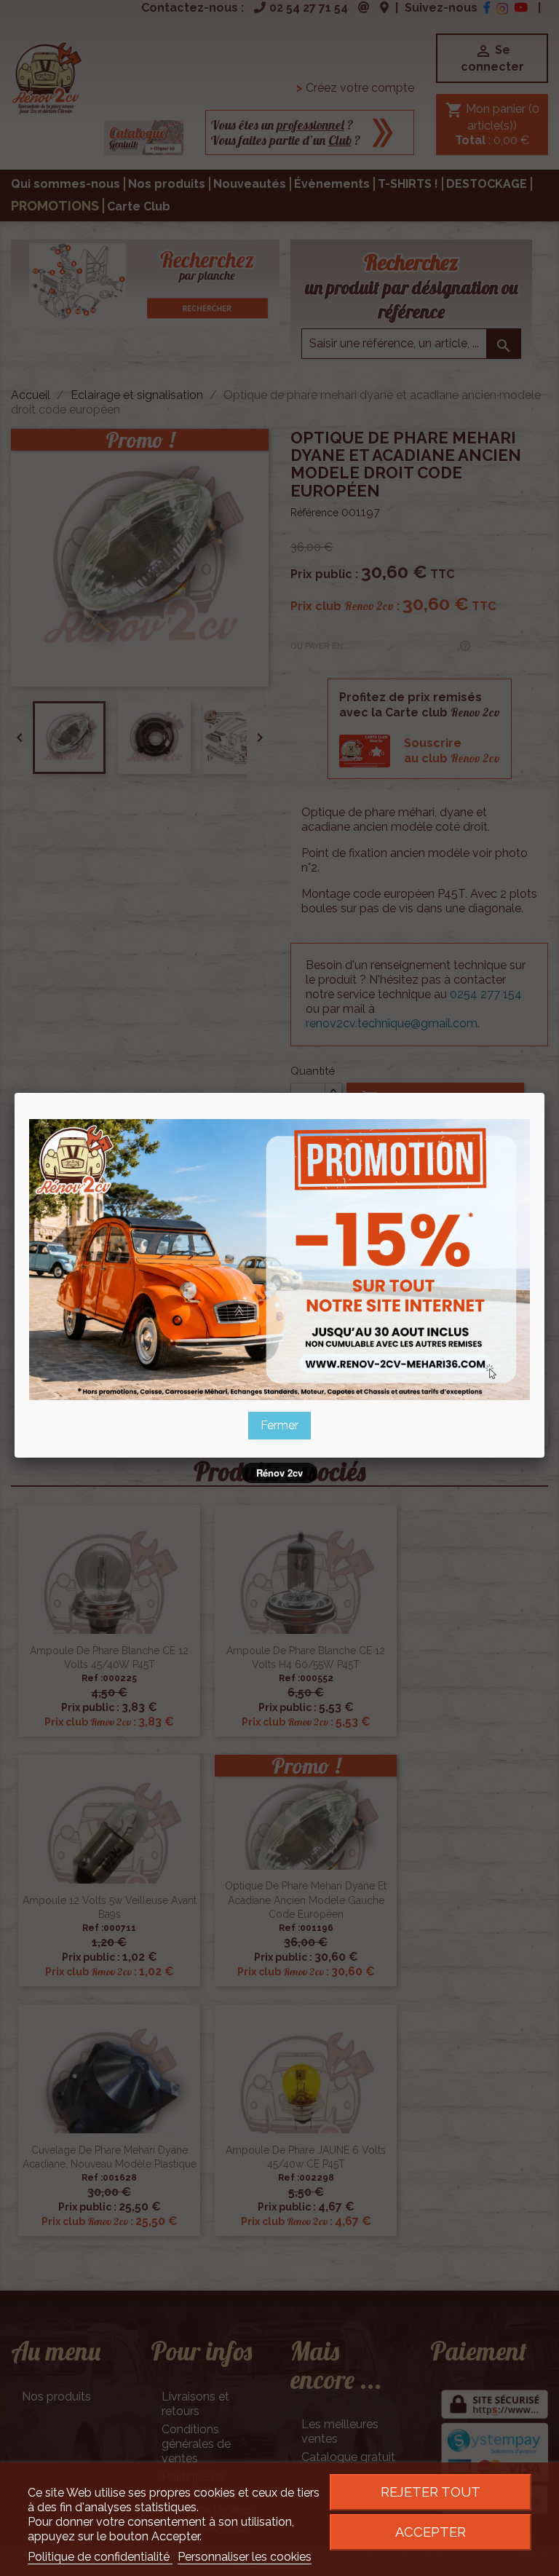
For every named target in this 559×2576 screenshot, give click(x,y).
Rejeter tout (431, 2492)
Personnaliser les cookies (245, 2557)
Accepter (431, 2532)
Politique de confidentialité (100, 2557)
